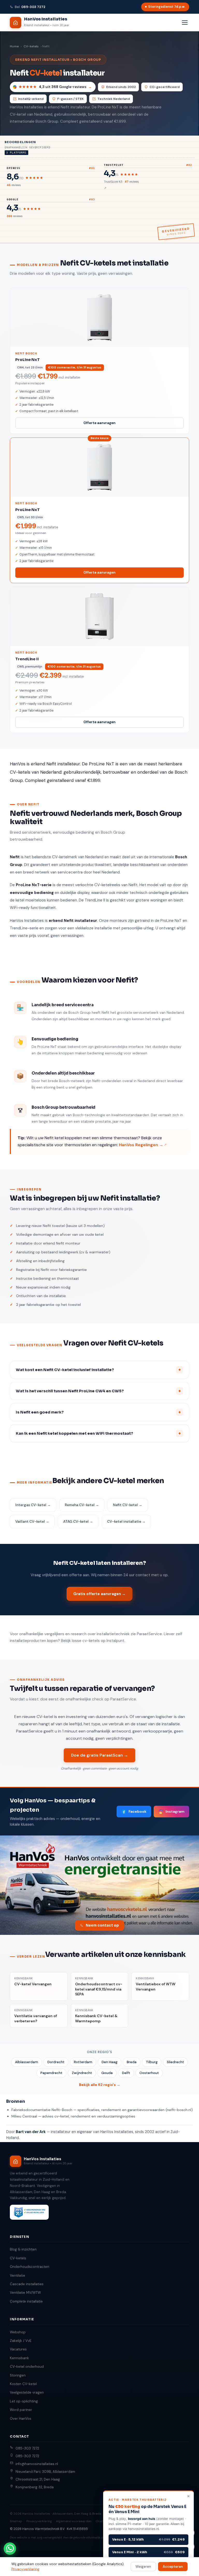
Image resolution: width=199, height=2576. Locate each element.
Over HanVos (21, 2419)
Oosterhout (149, 2073)
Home (14, 46)
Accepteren (173, 2567)
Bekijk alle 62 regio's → (100, 2085)
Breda (132, 2062)
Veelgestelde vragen (27, 2392)
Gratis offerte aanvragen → (100, 1594)
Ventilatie (17, 2275)
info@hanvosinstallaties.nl (37, 2464)
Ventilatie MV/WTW (25, 2293)
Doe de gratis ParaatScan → (99, 1755)
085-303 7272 (33, 7)
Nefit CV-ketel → (128, 1505)
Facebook (137, 1811)
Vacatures (18, 2349)
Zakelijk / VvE (21, 2341)
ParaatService (149, 1634)
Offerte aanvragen (99, 423)
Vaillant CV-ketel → (32, 1522)
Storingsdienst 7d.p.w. (167, 7)
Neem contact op (102, 1925)
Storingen (18, 2375)
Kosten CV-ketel (23, 2384)
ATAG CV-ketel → (78, 1522)
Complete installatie (26, 2301)
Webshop (18, 2332)
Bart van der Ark (31, 2132)
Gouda (107, 2073)
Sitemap (16, 2521)
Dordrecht (56, 2062)
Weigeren (143, 2567)
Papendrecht (51, 2073)
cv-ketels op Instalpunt (103, 1641)
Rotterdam (83, 2062)
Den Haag (109, 2062)
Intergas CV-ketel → (33, 1505)
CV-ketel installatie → (126, 1522)
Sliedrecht (175, 2062)
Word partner (21, 2410)
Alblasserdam (27, 2062)
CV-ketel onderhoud (27, 2367)
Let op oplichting (24, 2401)
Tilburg (152, 2062)
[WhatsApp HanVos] (10, 2549)
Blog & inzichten (23, 2249)
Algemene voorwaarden (74, 2521)
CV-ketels (31, 46)
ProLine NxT (108, 107)
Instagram (175, 1811)
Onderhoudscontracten (30, 2267)
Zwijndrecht (82, 2073)
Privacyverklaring (39, 2521)
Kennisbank (19, 2358)
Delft (126, 2073)
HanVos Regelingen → (141, 1145)
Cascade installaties (27, 2284)
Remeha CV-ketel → (82, 1505)
